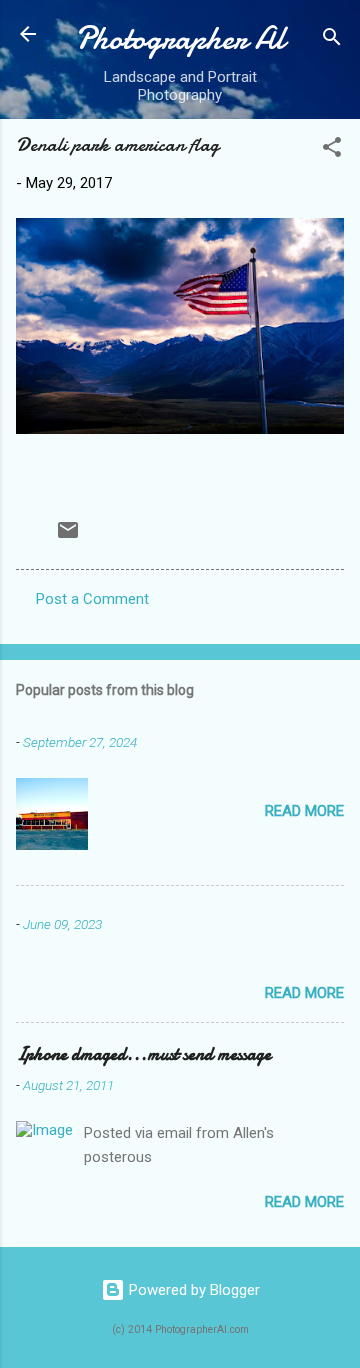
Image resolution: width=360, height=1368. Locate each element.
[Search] (332, 40)
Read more (304, 811)
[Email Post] (68, 537)
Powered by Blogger (192, 1290)
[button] (332, 150)
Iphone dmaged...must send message (143, 1054)
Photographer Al (180, 38)
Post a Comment (92, 599)
